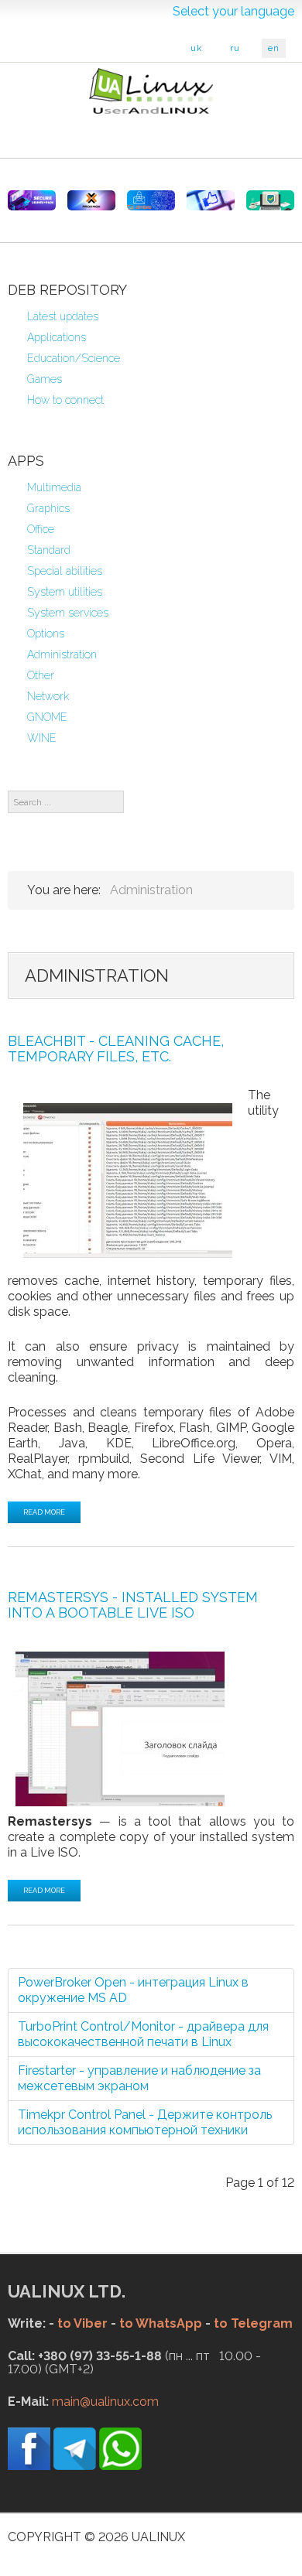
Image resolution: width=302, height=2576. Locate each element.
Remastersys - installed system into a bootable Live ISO (133, 1605)
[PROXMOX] (91, 200)
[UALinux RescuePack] (270, 200)
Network (48, 696)
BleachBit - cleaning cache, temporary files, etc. (116, 1049)
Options (46, 634)
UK (196, 48)
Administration (62, 654)
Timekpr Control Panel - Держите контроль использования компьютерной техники (145, 2122)
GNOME (47, 717)
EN (274, 48)
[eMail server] (151, 200)
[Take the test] (211, 200)
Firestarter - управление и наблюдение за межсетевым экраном (139, 2078)
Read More (44, 1512)
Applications (57, 337)
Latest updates (63, 316)
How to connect (65, 400)
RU (235, 48)
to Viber (82, 2323)
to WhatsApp (161, 2323)
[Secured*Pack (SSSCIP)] (32, 200)
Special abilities (65, 571)
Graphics (48, 508)
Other (41, 675)
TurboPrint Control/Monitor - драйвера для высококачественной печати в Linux (143, 2034)
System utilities (65, 592)
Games (45, 379)
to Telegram (253, 2323)
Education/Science (74, 358)
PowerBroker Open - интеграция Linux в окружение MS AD (133, 1990)
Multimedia (54, 487)
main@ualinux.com (105, 2402)
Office (41, 529)
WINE (42, 738)
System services (68, 613)
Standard (49, 550)
